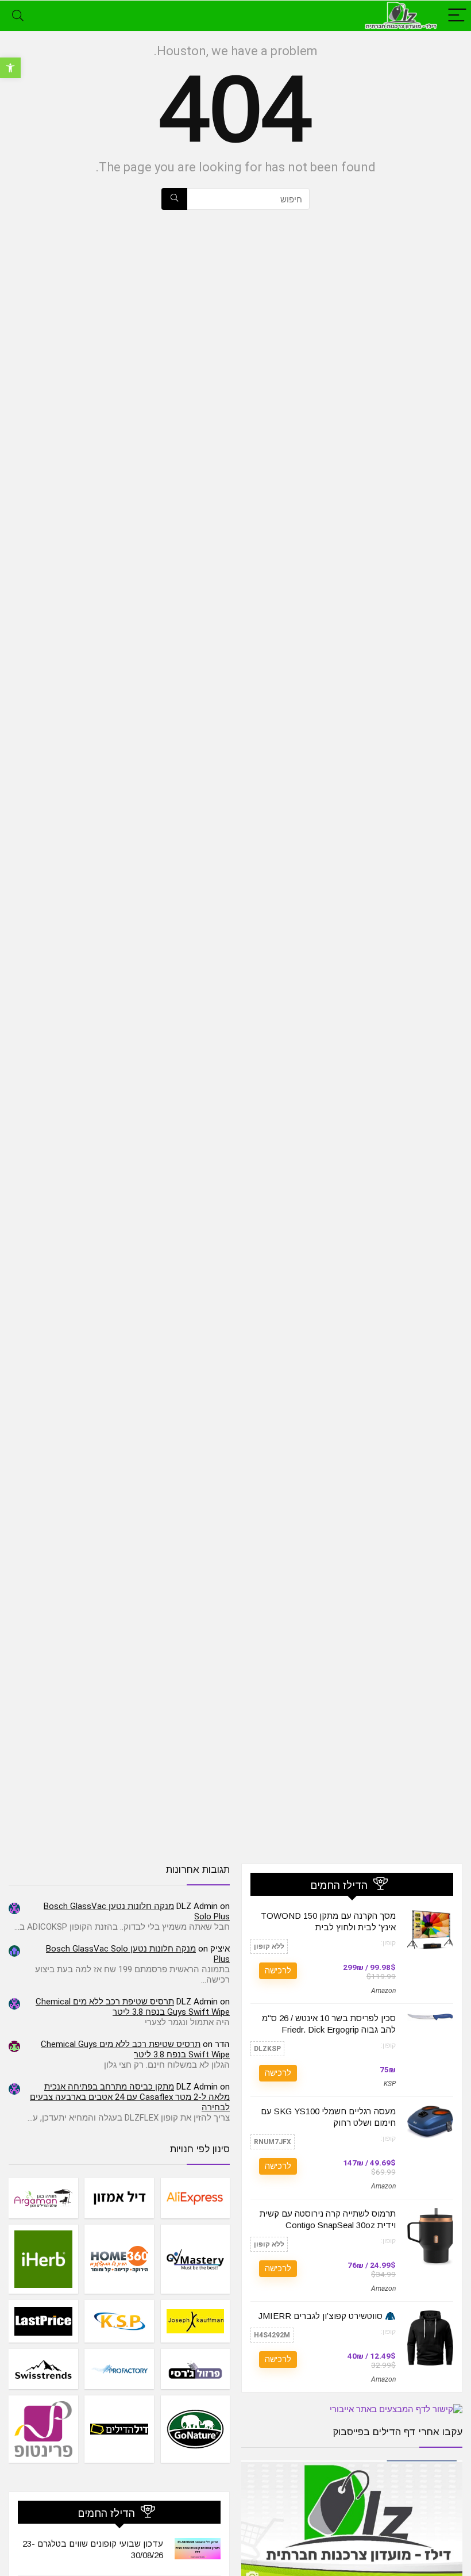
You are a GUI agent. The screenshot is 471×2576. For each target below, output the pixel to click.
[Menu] (457, 16)
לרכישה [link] (278, 1971)
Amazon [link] (383, 1991)
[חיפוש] (174, 199)
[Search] (18, 16)
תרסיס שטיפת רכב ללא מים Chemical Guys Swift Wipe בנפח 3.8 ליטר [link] (133, 2007)
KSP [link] (390, 2084)
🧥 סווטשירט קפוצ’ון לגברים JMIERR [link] (327, 2316)
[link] (10, 68)
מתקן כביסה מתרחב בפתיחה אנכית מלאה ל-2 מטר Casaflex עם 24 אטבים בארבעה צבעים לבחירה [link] (130, 2097)
